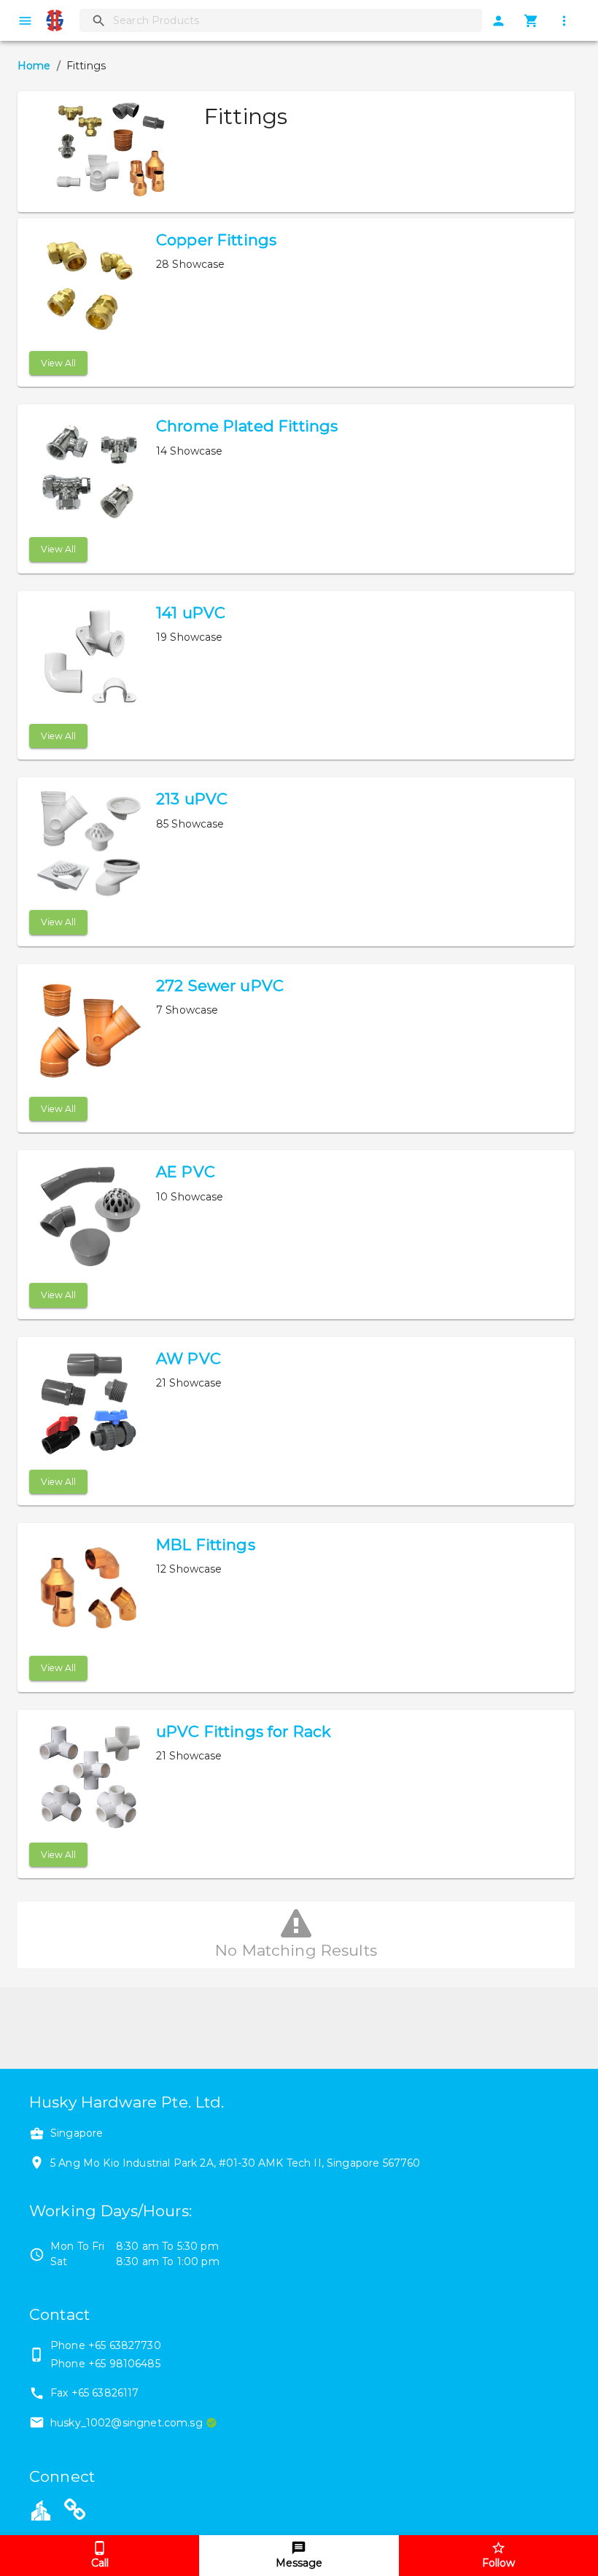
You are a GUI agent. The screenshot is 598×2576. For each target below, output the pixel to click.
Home (34, 66)
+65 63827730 (125, 2345)
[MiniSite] (75, 2512)
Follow (498, 2563)
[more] (564, 21)
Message (299, 2563)
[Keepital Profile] (41, 2510)
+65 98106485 (124, 2364)
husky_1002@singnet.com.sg (127, 2423)
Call (100, 2563)
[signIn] (498, 21)
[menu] (25, 21)
